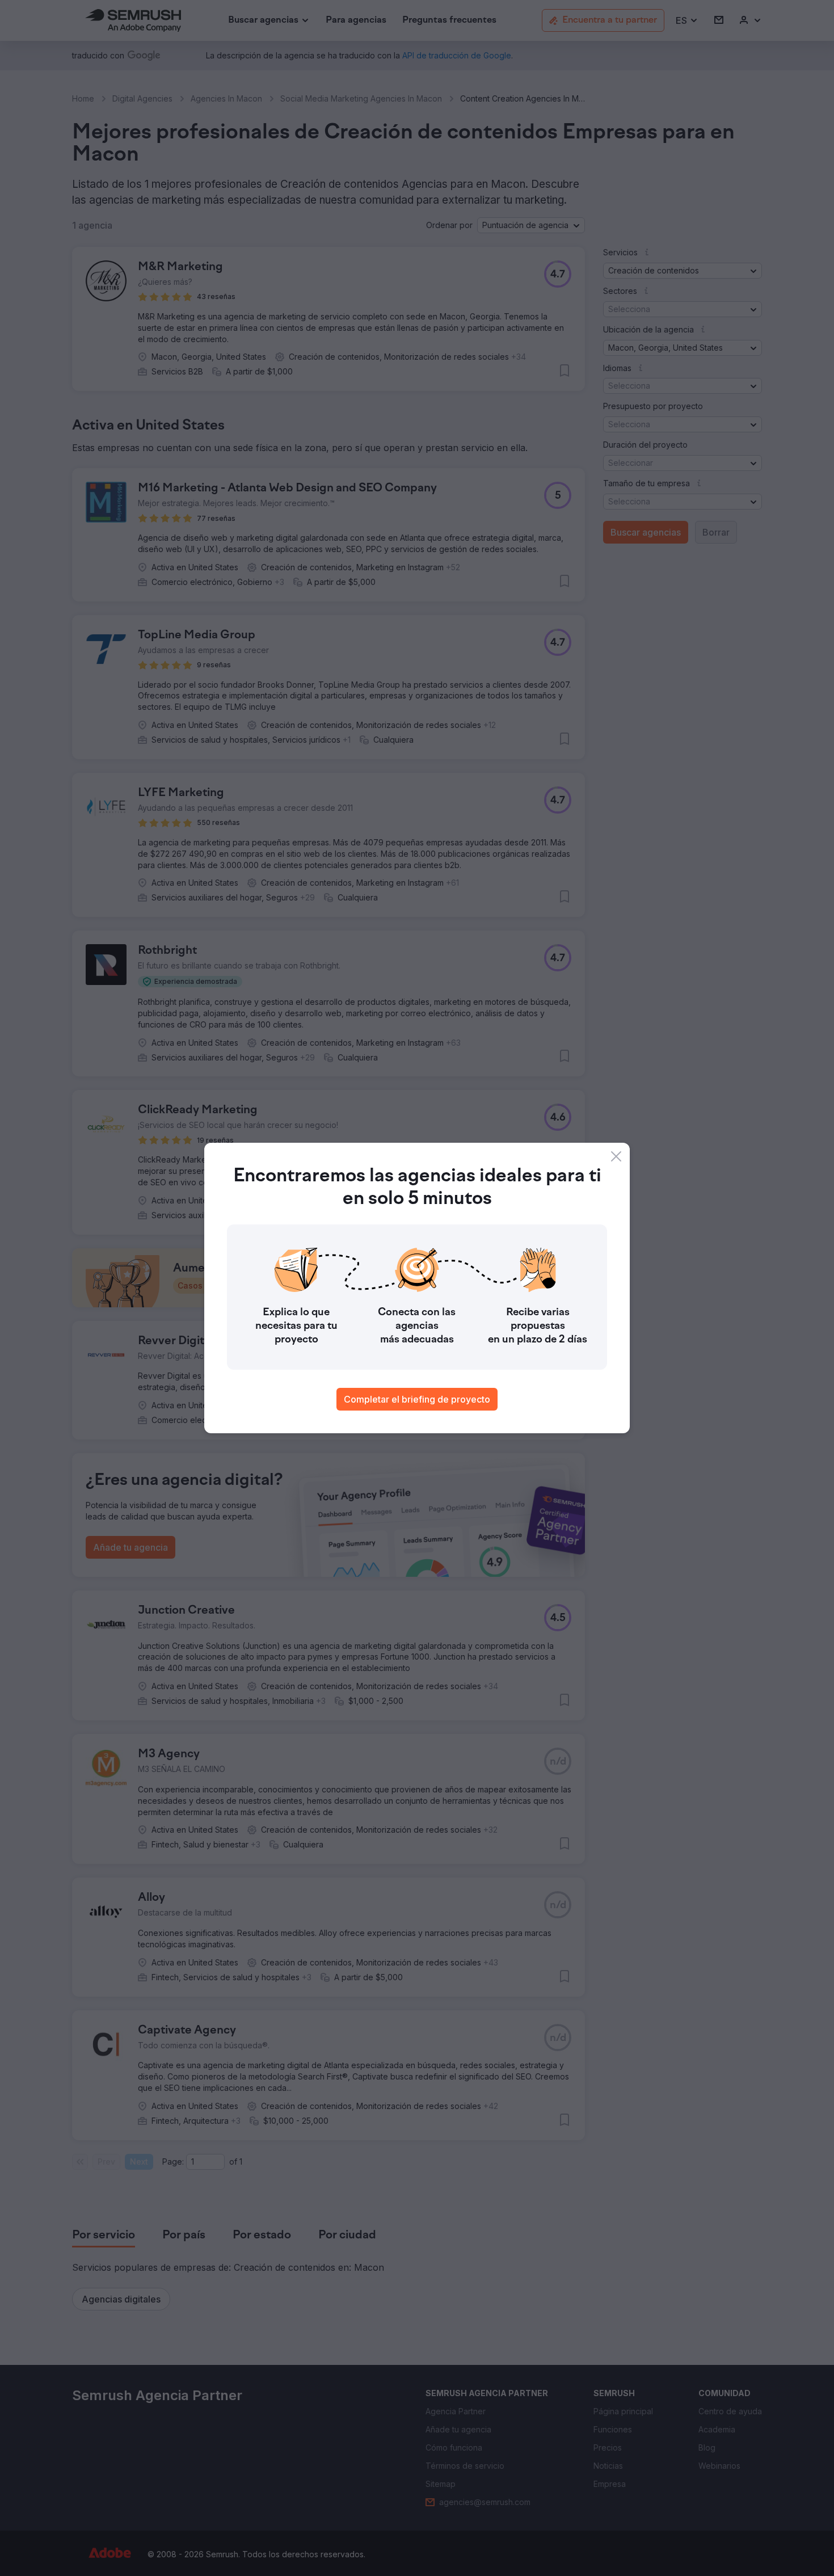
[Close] (616, 1156)
